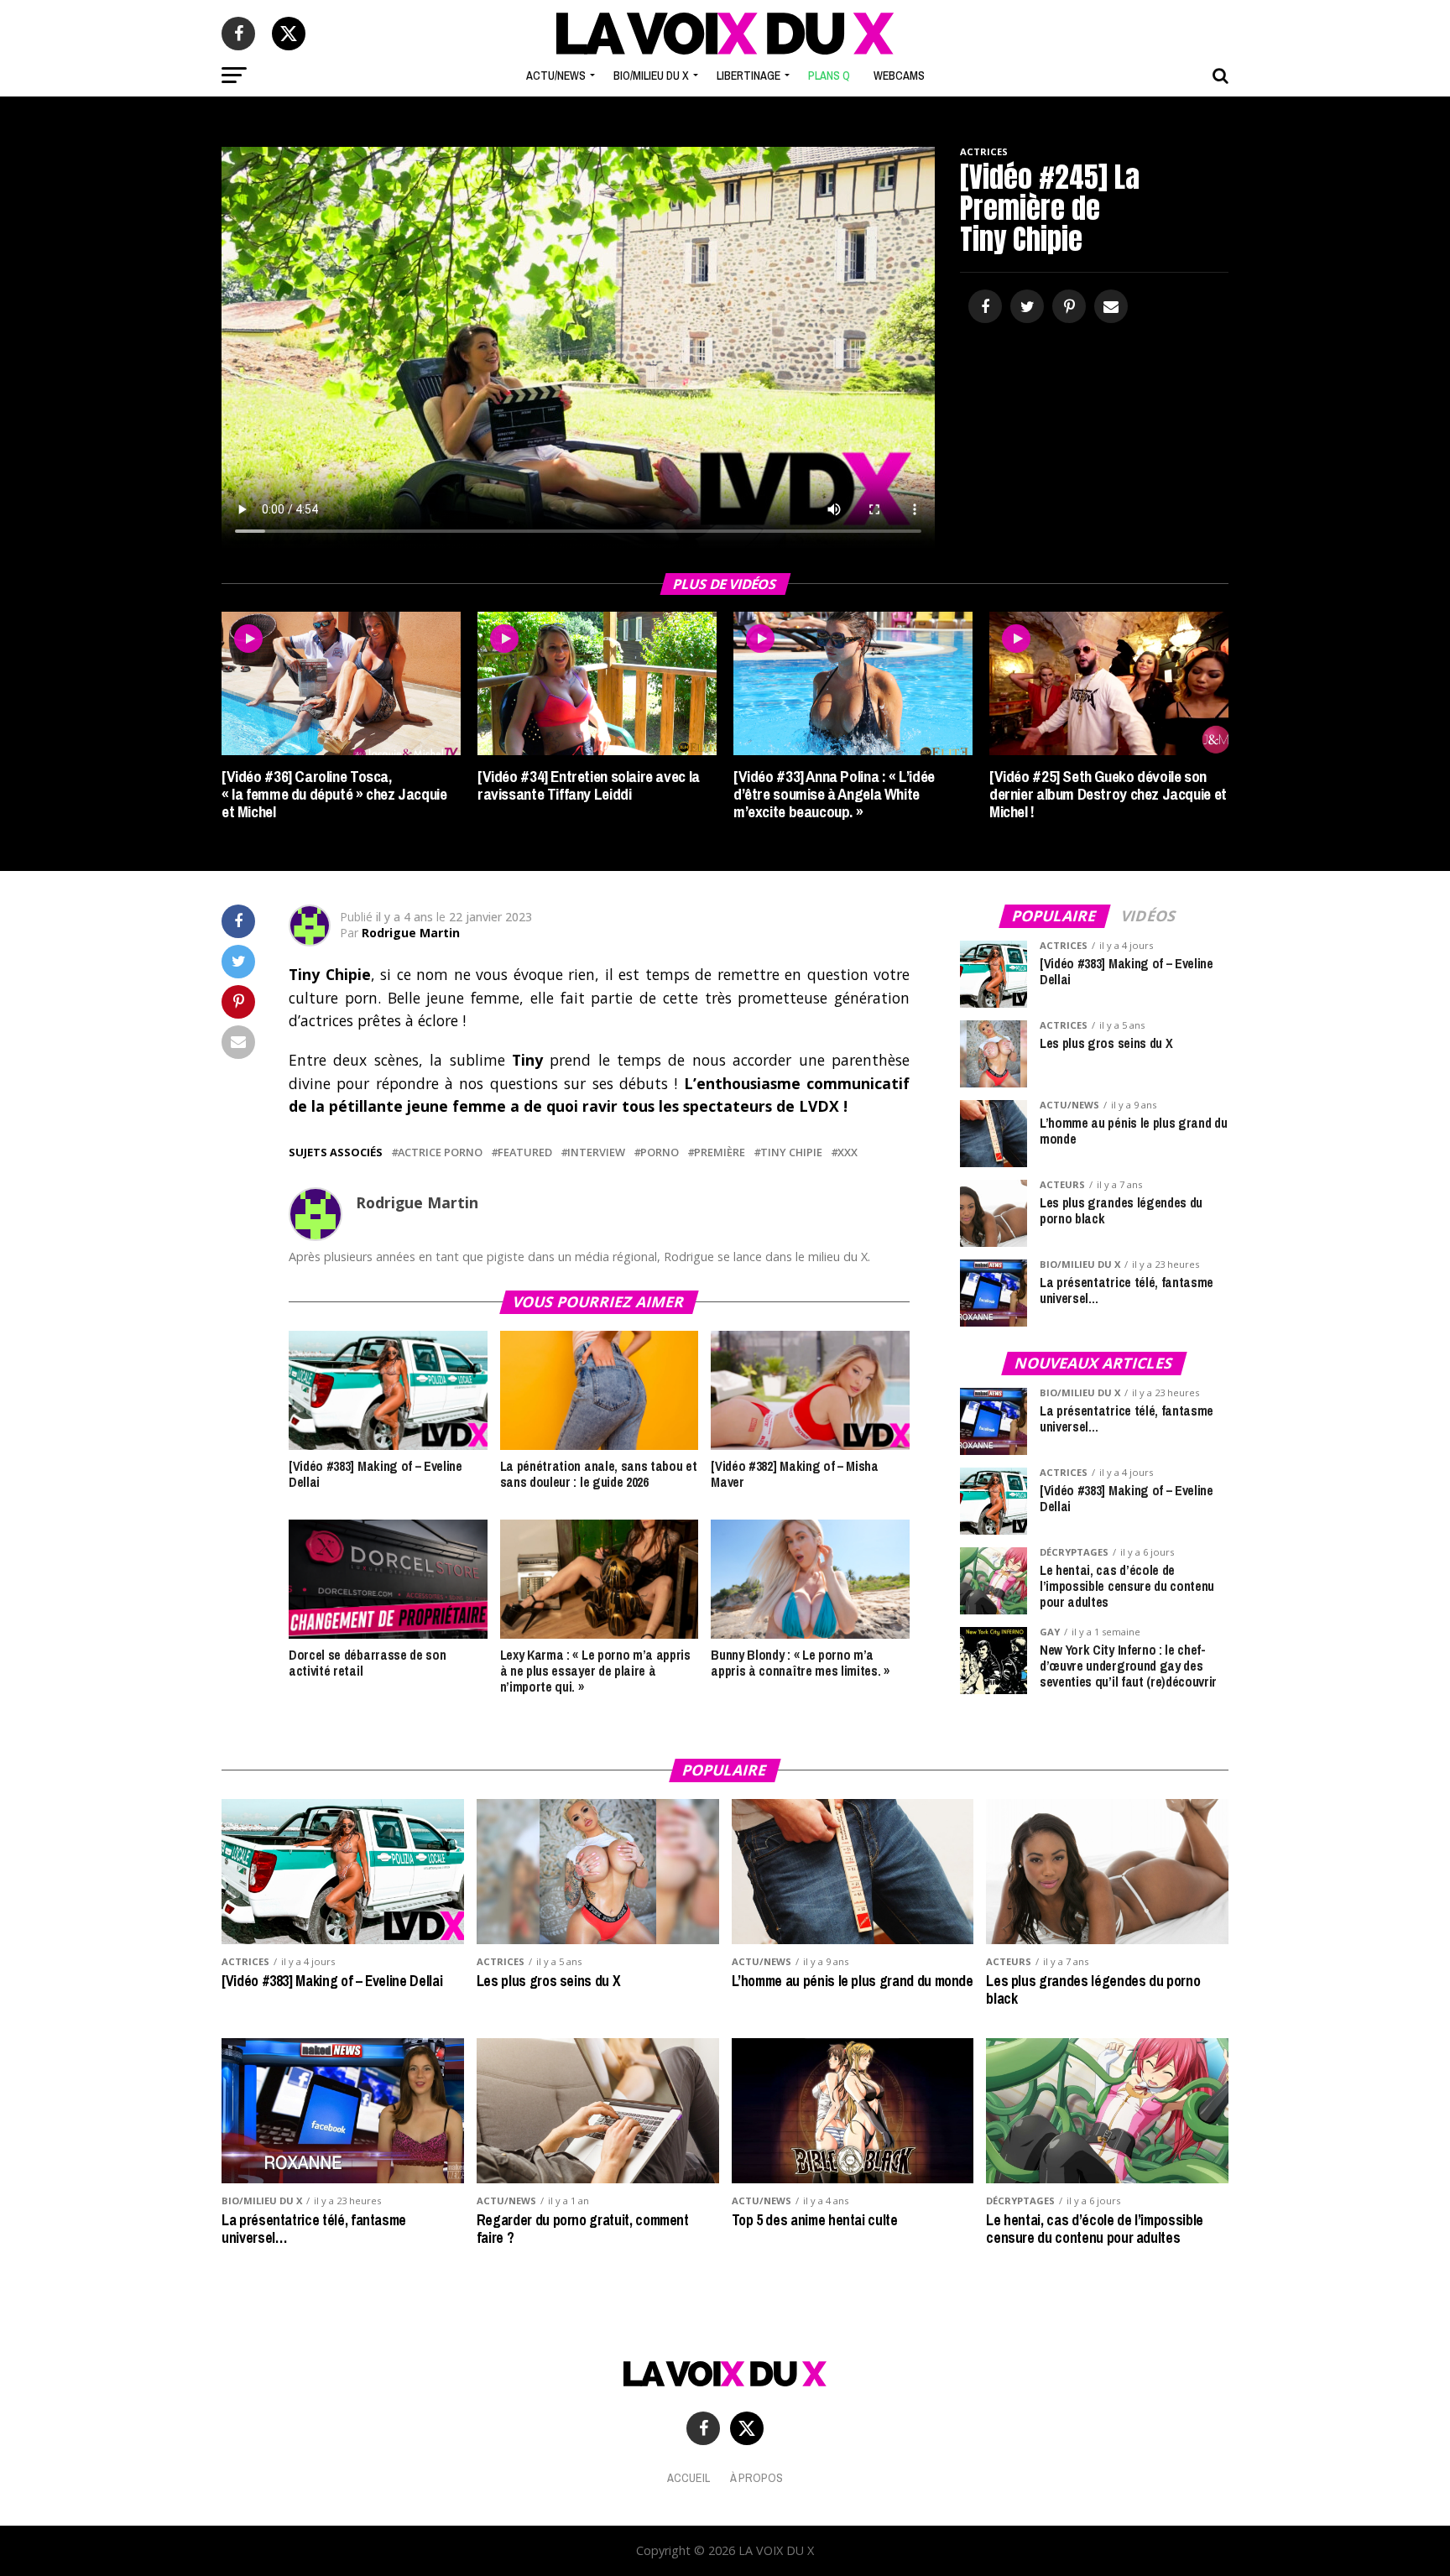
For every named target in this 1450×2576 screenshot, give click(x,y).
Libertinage (748, 76)
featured (525, 1152)
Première (720, 1152)
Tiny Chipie (791, 1152)
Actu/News (556, 76)
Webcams (899, 76)
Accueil (688, 2477)
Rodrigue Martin (411, 933)
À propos (756, 2477)
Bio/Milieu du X (651, 76)
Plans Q (829, 76)
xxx (848, 1152)
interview (596, 1152)
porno (660, 1152)
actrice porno (440, 1152)
